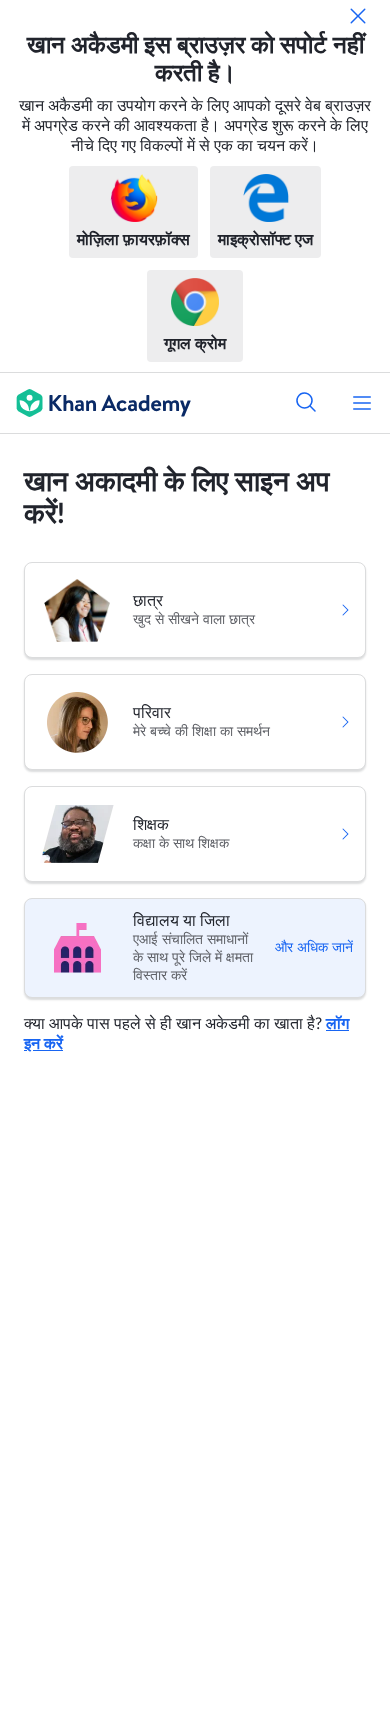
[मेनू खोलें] (362, 403)
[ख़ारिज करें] (358, 16)
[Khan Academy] (95, 403)
